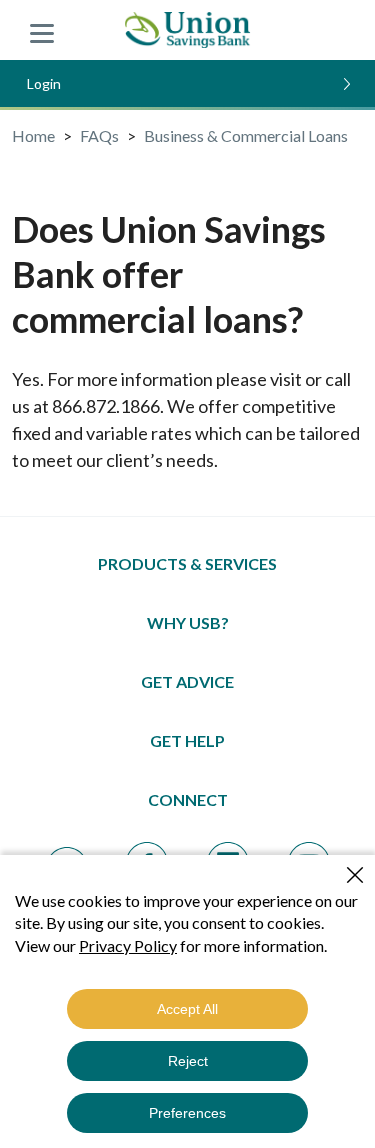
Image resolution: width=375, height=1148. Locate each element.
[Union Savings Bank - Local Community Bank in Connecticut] (187, 30)
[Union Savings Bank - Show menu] (42, 30)
